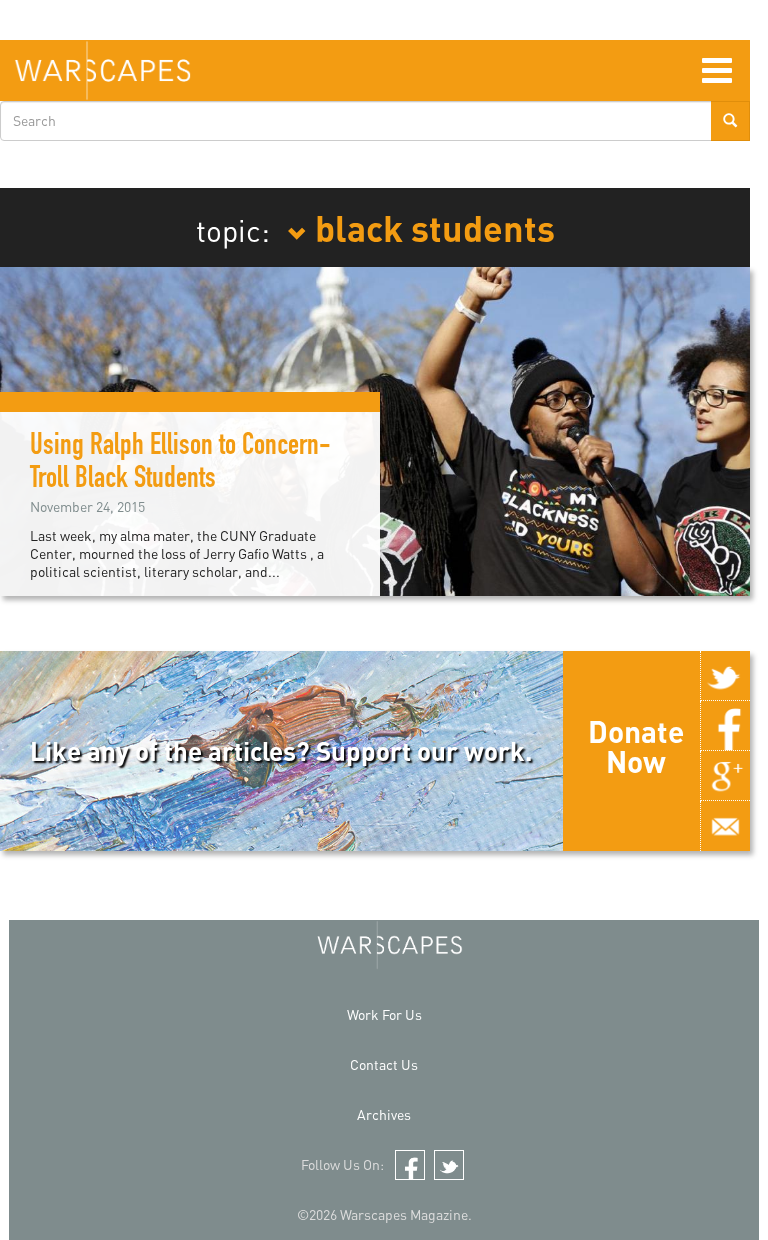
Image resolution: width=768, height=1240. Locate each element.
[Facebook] (725, 726)
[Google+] (725, 776)
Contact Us (384, 1064)
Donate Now (636, 746)
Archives (384, 1114)
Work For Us (384, 1014)
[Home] (102, 70)
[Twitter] (725, 676)
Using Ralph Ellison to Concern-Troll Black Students (180, 464)
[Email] (725, 826)
